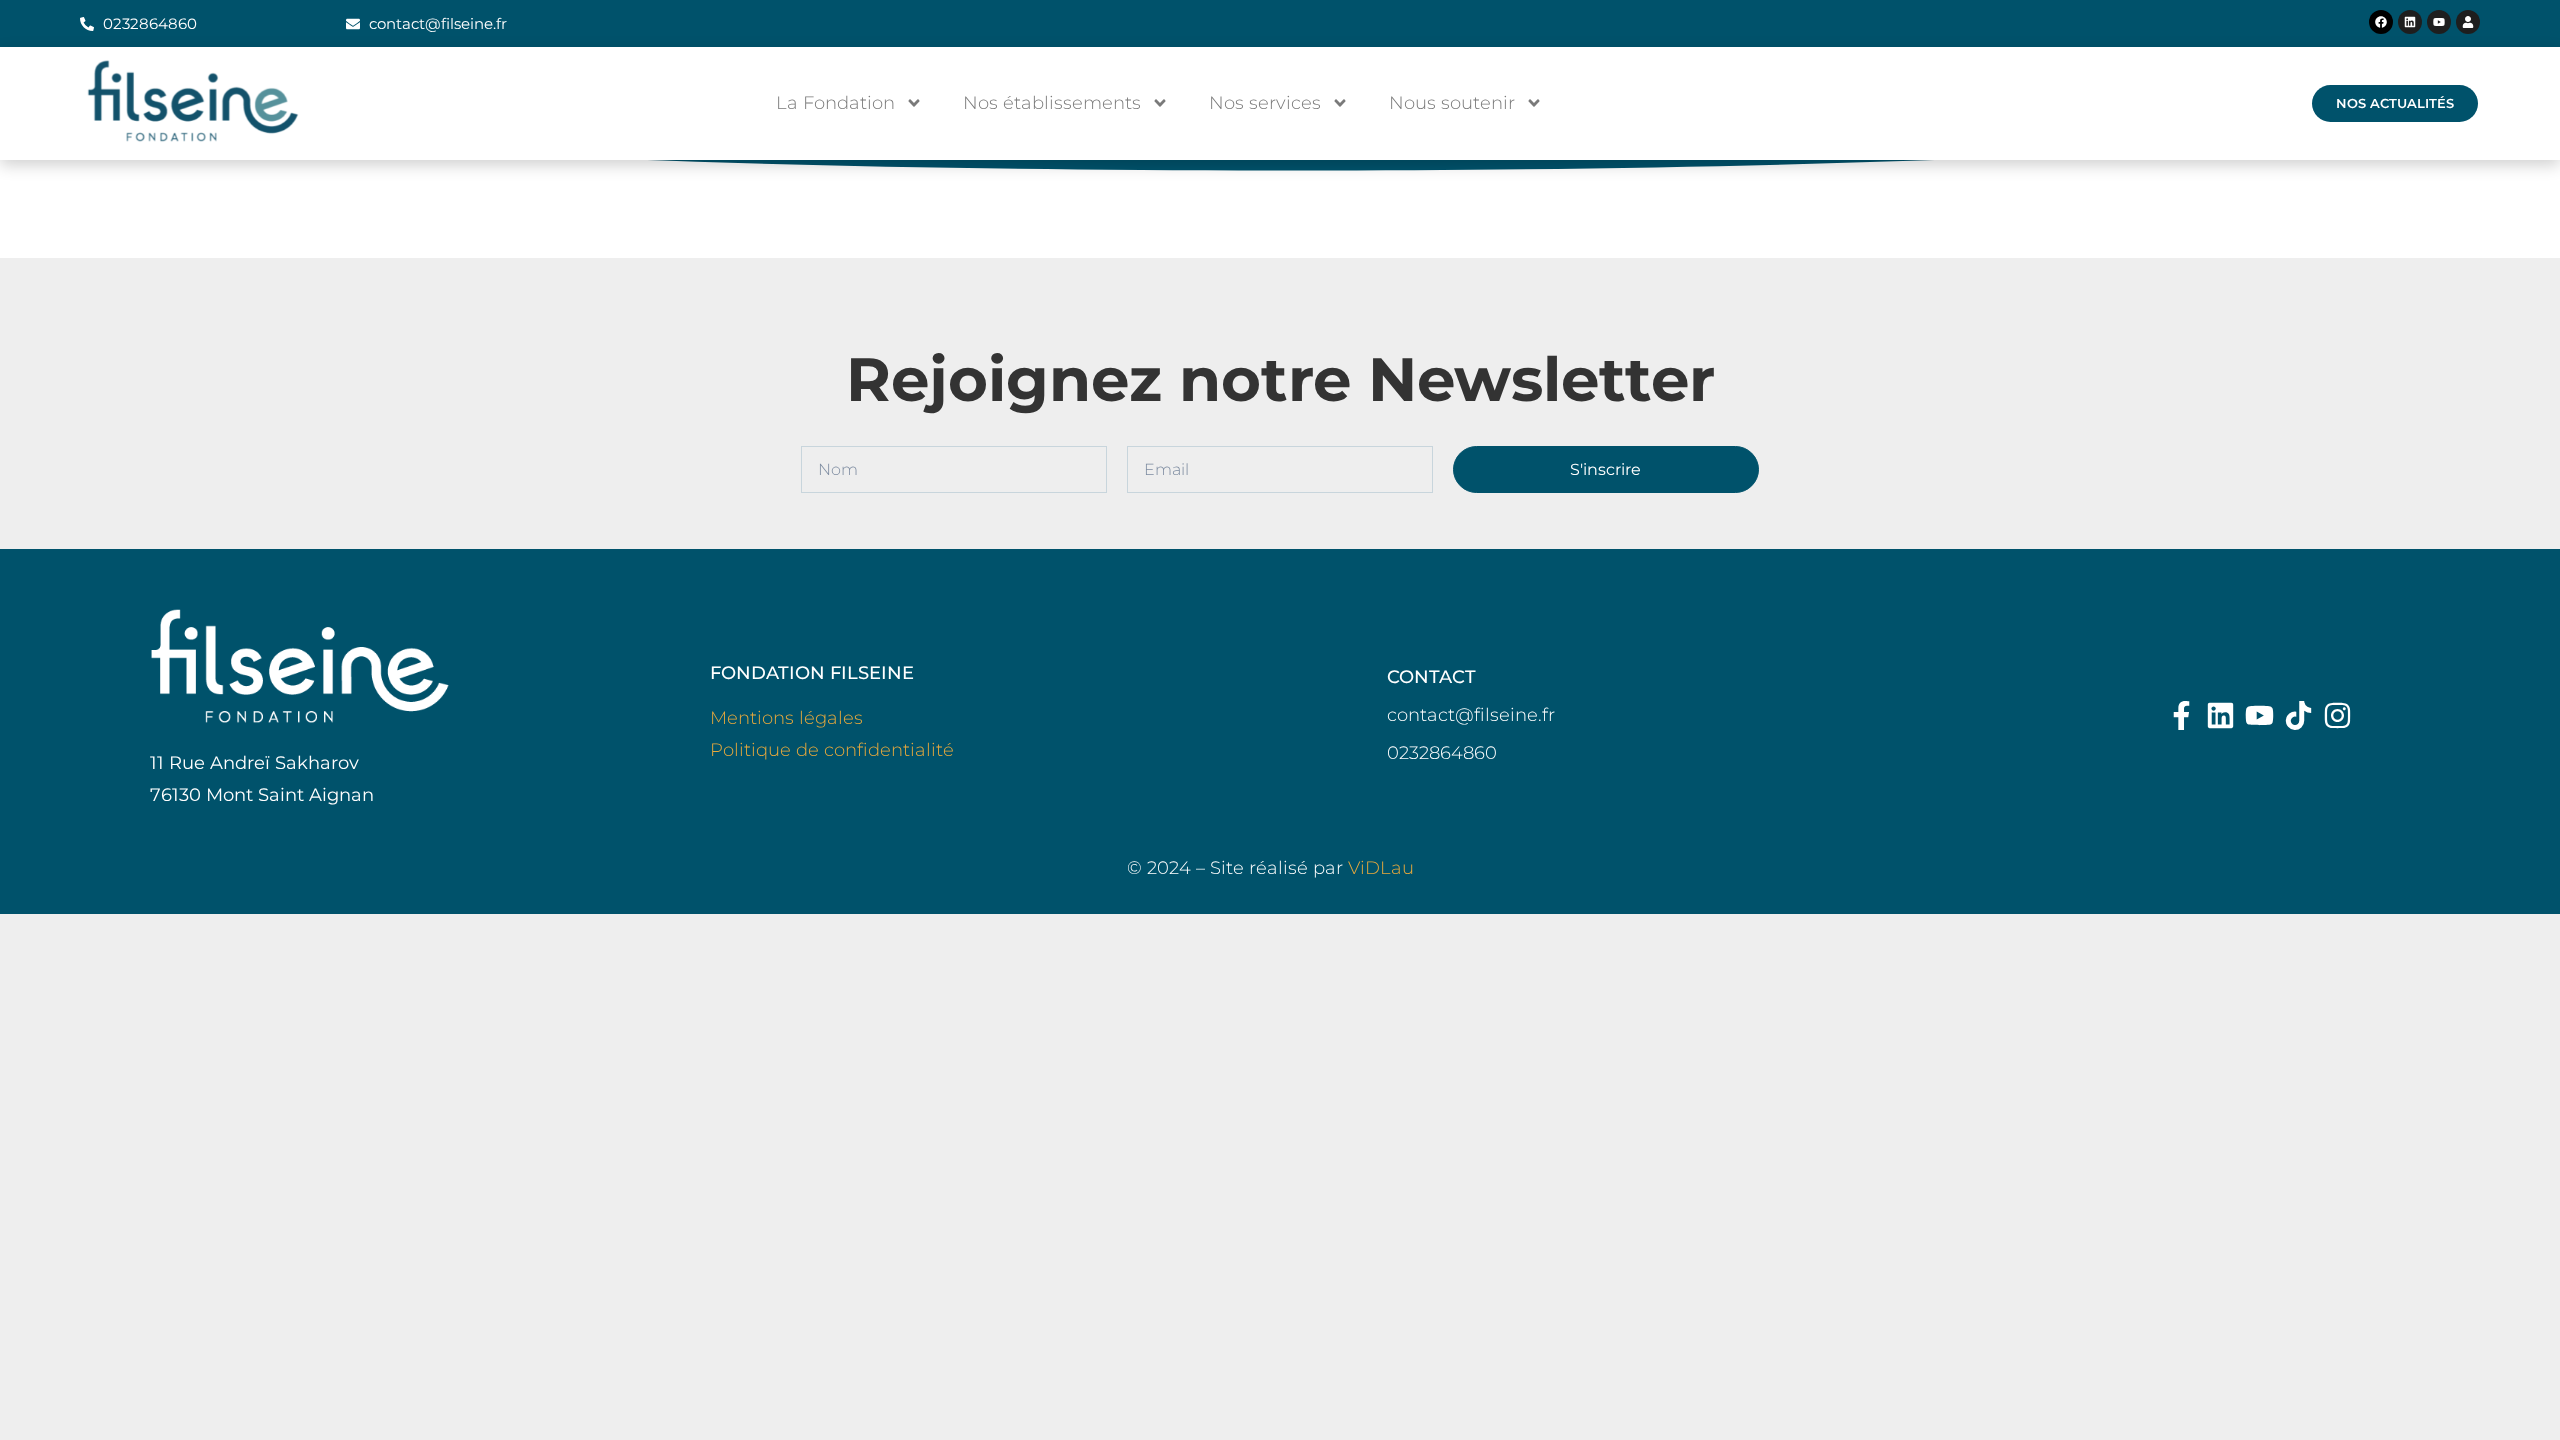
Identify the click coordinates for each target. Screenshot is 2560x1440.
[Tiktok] (2298, 715)
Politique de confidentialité (832, 750)
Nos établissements (1052, 103)
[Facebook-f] (2181, 715)
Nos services (1265, 103)
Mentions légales (786, 718)
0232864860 (1442, 753)
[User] (2468, 22)
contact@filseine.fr (1471, 715)
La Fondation (835, 103)
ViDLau (1381, 868)
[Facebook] (2381, 22)
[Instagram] (2337, 715)
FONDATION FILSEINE (812, 673)
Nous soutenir (1452, 103)
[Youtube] (2439, 22)
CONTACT (1431, 677)
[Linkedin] (2410, 22)
